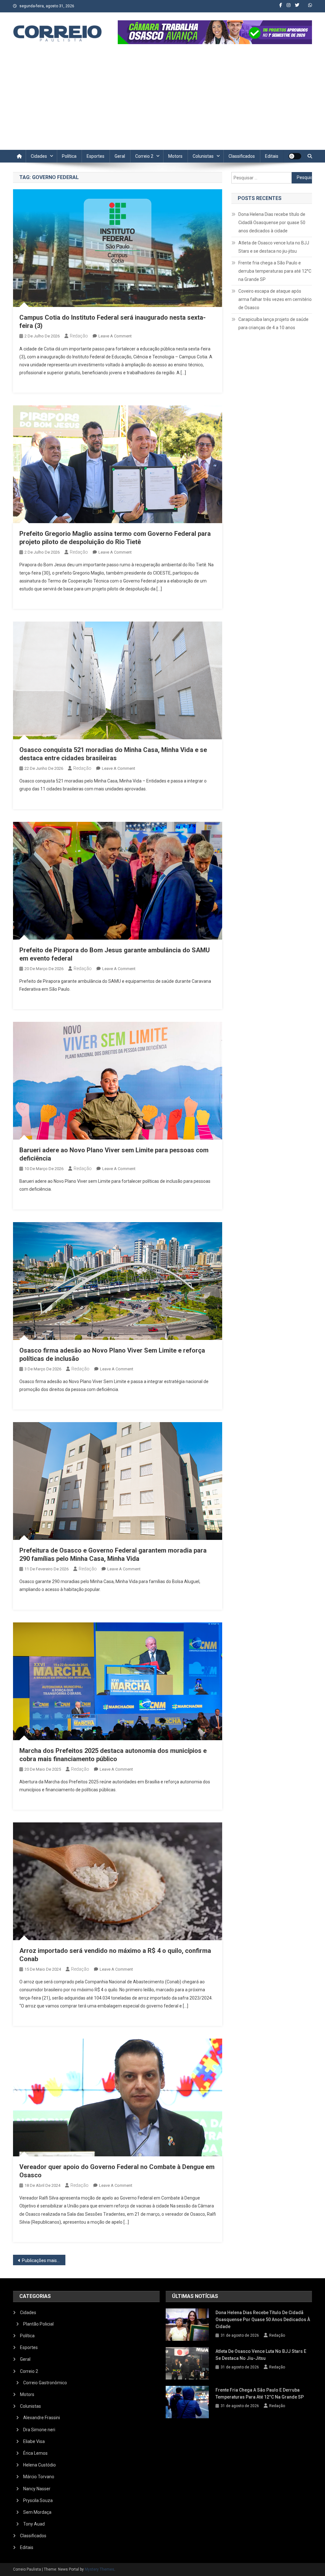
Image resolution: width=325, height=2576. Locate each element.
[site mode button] (295, 156)
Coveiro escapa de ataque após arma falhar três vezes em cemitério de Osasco (275, 299)
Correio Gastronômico (45, 2383)
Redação (79, 336)
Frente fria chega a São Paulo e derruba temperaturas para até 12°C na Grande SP (275, 271)
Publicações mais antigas (44, 2260)
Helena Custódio (40, 2465)
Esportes (96, 156)
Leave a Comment (115, 336)
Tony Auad (34, 2524)
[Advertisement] (162, 102)
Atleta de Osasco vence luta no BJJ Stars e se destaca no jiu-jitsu (274, 247)
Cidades (39, 156)
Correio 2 (144, 156)
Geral (120, 156)
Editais (272, 156)
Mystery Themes (99, 2569)
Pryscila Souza (38, 2500)
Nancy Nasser (37, 2489)
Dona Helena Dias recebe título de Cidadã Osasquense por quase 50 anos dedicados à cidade (272, 223)
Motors (175, 156)
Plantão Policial (38, 2324)
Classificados (242, 156)
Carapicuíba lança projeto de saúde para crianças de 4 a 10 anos (273, 323)
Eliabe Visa (34, 2441)
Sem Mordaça (37, 2512)
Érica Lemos (35, 2453)
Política (69, 156)
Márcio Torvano (39, 2477)
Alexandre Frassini (42, 2418)
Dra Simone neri (39, 2430)
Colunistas (203, 156)
